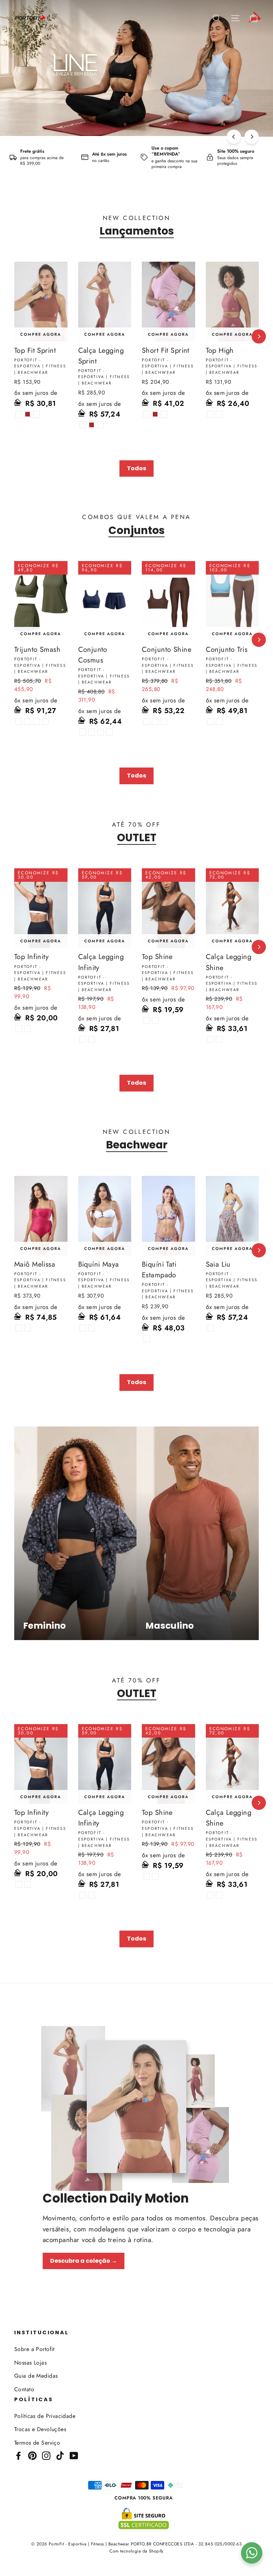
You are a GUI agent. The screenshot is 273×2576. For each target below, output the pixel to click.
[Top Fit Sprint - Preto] (19, 414)
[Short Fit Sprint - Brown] (155, 414)
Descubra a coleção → (84, 2261)
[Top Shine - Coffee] (155, 1020)
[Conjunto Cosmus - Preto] (83, 732)
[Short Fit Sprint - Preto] (146, 414)
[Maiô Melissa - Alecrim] (28, 1328)
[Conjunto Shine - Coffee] (155, 721)
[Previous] (234, 137)
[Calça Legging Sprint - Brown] (92, 425)
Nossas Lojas (30, 2363)
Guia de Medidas (36, 2376)
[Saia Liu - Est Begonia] (210, 1328)
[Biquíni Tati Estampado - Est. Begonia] (146, 1339)
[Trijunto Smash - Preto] (19, 721)
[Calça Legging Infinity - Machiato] (92, 1039)
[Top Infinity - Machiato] (28, 1029)
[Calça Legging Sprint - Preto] (83, 425)
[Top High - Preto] (210, 414)
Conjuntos (136, 530)
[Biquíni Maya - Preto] (92, 1328)
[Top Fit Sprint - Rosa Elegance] (36, 414)
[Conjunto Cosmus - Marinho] (100, 732)
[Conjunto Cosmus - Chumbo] (109, 732)
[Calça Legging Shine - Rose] (210, 1039)
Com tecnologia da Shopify (136, 2551)
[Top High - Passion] (219, 414)
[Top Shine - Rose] (146, 1020)
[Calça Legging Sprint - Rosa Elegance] (100, 425)
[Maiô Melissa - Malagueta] (19, 1328)
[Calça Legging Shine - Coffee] (219, 1039)
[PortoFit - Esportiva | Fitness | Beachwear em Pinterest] (32, 2455)
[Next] (252, 137)
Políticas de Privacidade (45, 2416)
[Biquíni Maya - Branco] (83, 1328)
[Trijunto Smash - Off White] (28, 721)
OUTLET (137, 838)
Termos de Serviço (37, 2443)
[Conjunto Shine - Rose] (146, 721)
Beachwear (137, 1145)
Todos (136, 468)
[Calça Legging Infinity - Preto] (83, 1039)
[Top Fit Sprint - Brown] (28, 414)
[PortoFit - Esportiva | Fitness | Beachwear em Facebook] (18, 2455)
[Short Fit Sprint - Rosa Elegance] (164, 414)
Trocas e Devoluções (40, 2429)
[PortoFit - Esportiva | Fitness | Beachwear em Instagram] (46, 2455)
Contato (24, 2389)
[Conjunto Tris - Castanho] (210, 721)
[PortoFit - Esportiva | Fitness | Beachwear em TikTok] (60, 2455)
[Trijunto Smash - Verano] (45, 721)
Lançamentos (137, 231)
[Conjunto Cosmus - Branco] (92, 732)
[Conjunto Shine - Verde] (164, 721)
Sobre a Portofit (34, 2349)
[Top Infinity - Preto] (19, 1029)
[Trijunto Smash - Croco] (36, 721)
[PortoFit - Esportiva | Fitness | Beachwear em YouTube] (74, 2455)
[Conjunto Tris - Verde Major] (219, 721)
